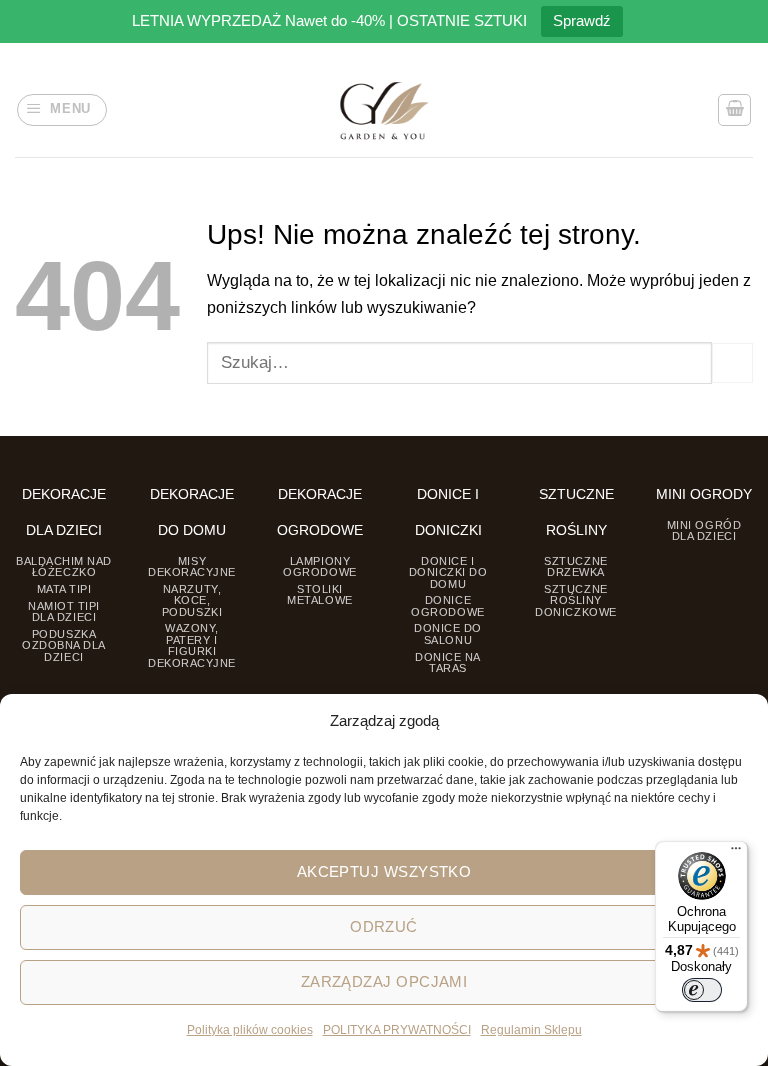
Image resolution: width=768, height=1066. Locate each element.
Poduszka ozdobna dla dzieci (64, 645)
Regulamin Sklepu (531, 1030)
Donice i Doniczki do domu (448, 572)
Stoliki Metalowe (319, 594)
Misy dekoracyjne (192, 566)
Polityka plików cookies (250, 1030)
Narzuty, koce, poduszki (192, 600)
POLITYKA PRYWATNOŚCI (397, 1030)
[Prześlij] (732, 363)
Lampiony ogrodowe (319, 566)
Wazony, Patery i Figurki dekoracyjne (192, 645)
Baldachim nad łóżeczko (64, 566)
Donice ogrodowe (447, 605)
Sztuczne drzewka (575, 566)
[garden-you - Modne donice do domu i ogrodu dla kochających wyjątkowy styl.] (384, 110)
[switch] (702, 990)
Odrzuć (384, 926)
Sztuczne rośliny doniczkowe (575, 600)
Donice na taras (448, 662)
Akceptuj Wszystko (384, 871)
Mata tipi (64, 589)
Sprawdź (582, 20)
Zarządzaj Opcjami (384, 981)
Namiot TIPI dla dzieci (64, 611)
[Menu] (736, 853)
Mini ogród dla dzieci (704, 530)
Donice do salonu (448, 633)
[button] (62, 110)
